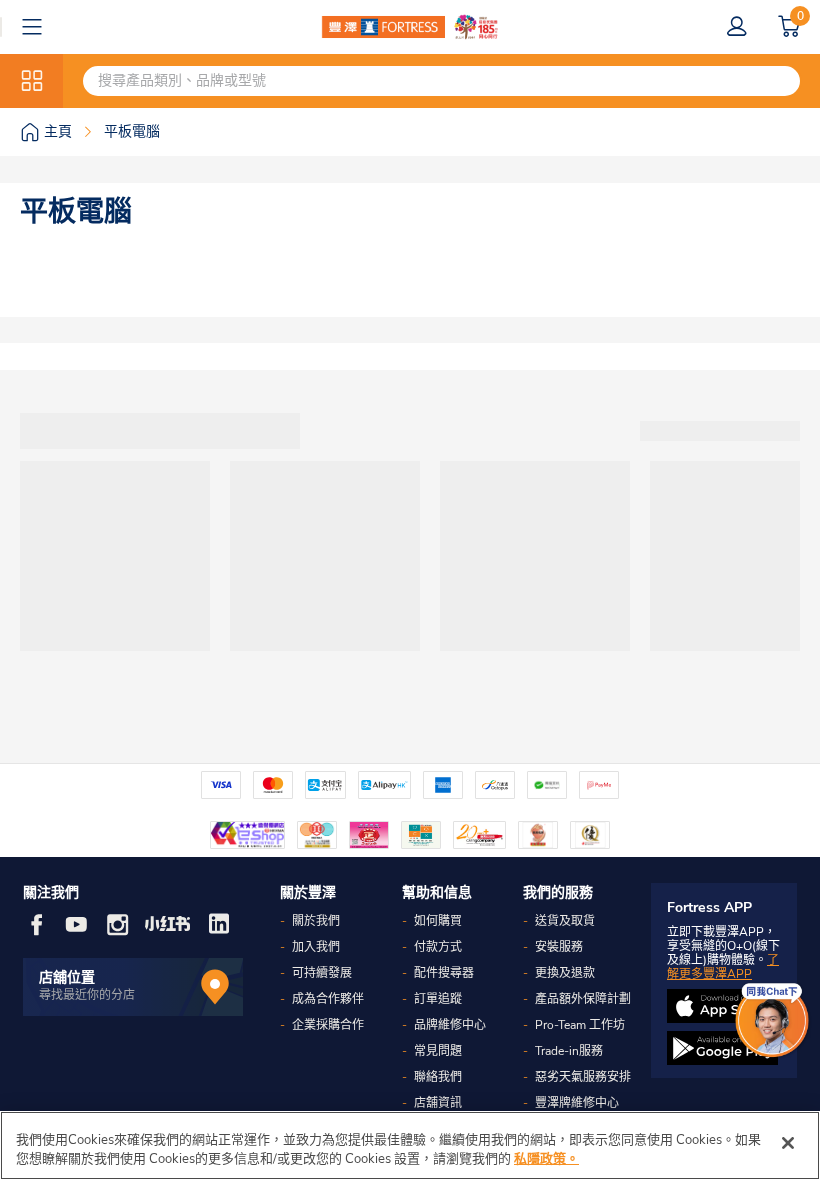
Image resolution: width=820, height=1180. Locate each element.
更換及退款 (565, 973)
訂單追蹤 (438, 999)
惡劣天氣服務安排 (583, 1077)
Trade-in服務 (569, 1051)
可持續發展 (322, 973)
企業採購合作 (328, 1025)
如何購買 (438, 921)
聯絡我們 (438, 1077)
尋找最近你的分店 (87, 995)
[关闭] (788, 1143)
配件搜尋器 (444, 973)
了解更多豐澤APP (723, 967)
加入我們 (316, 947)
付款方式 (438, 947)
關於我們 (316, 921)
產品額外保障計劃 (583, 999)
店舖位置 (67, 977)
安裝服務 (559, 947)
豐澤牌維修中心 (577, 1103)
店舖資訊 (438, 1103)
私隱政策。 (546, 1159)
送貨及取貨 (565, 921)
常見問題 (438, 1051)
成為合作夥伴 (328, 999)
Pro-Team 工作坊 (580, 1025)
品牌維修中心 (450, 1025)
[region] (410, 1145)
